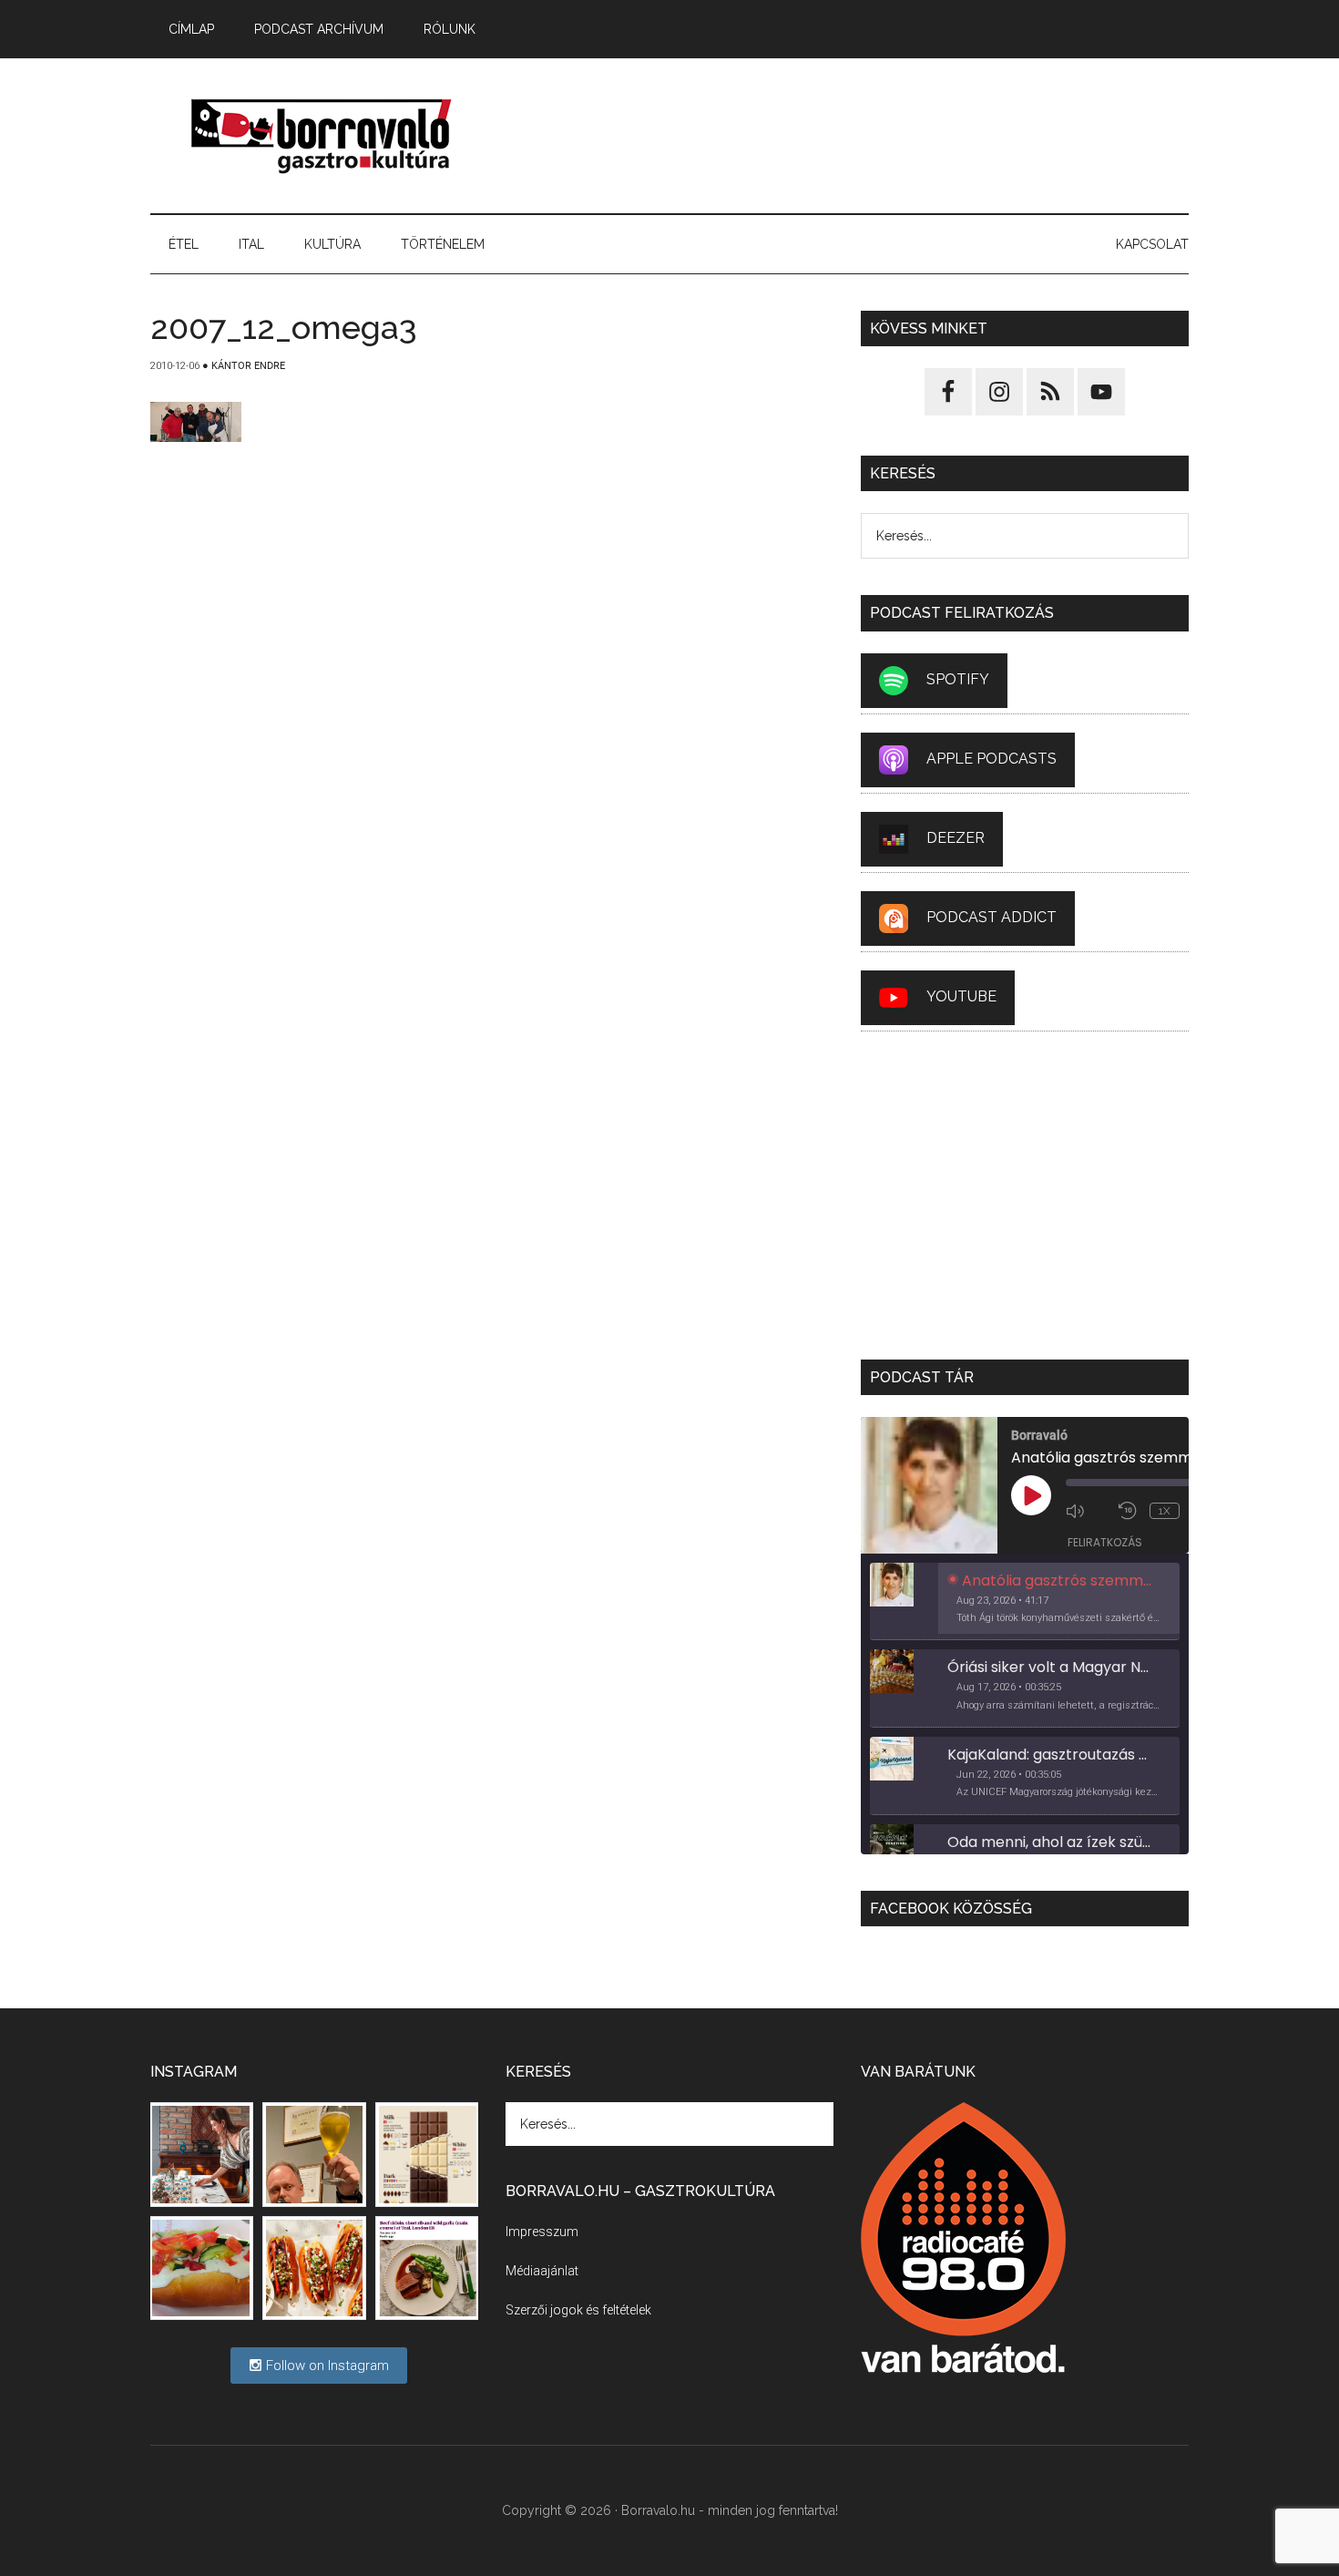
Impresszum (542, 2232)
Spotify (958, 679)
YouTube (961, 996)
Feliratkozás (1105, 1542)
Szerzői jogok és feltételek (578, 2310)
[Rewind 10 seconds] (1129, 1511)
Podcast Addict (991, 917)
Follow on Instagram (326, 2366)
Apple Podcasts (991, 759)
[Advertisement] (857, 136)
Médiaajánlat (542, 2271)
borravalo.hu (323, 136)
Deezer (956, 838)
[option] (1025, 1602)
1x (1165, 1511)
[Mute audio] (1088, 1511)
